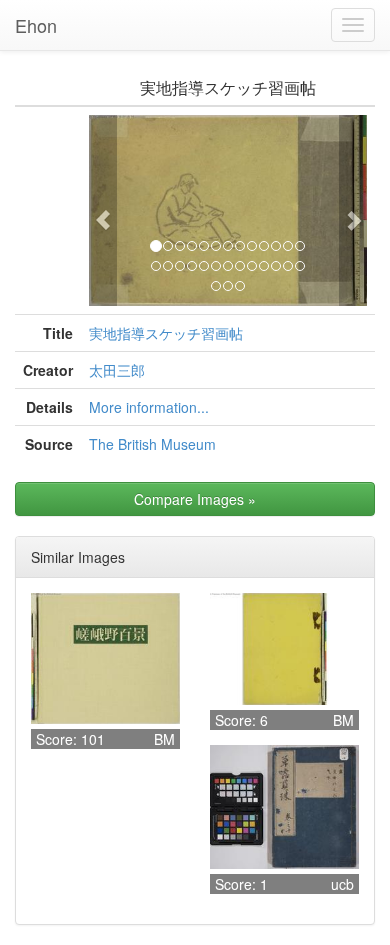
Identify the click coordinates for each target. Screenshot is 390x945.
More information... (149, 407)
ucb (342, 884)
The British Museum (152, 444)
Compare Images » (195, 499)
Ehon (36, 25)
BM (164, 739)
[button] (103, 210)
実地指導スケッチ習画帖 (166, 333)
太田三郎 (117, 370)
